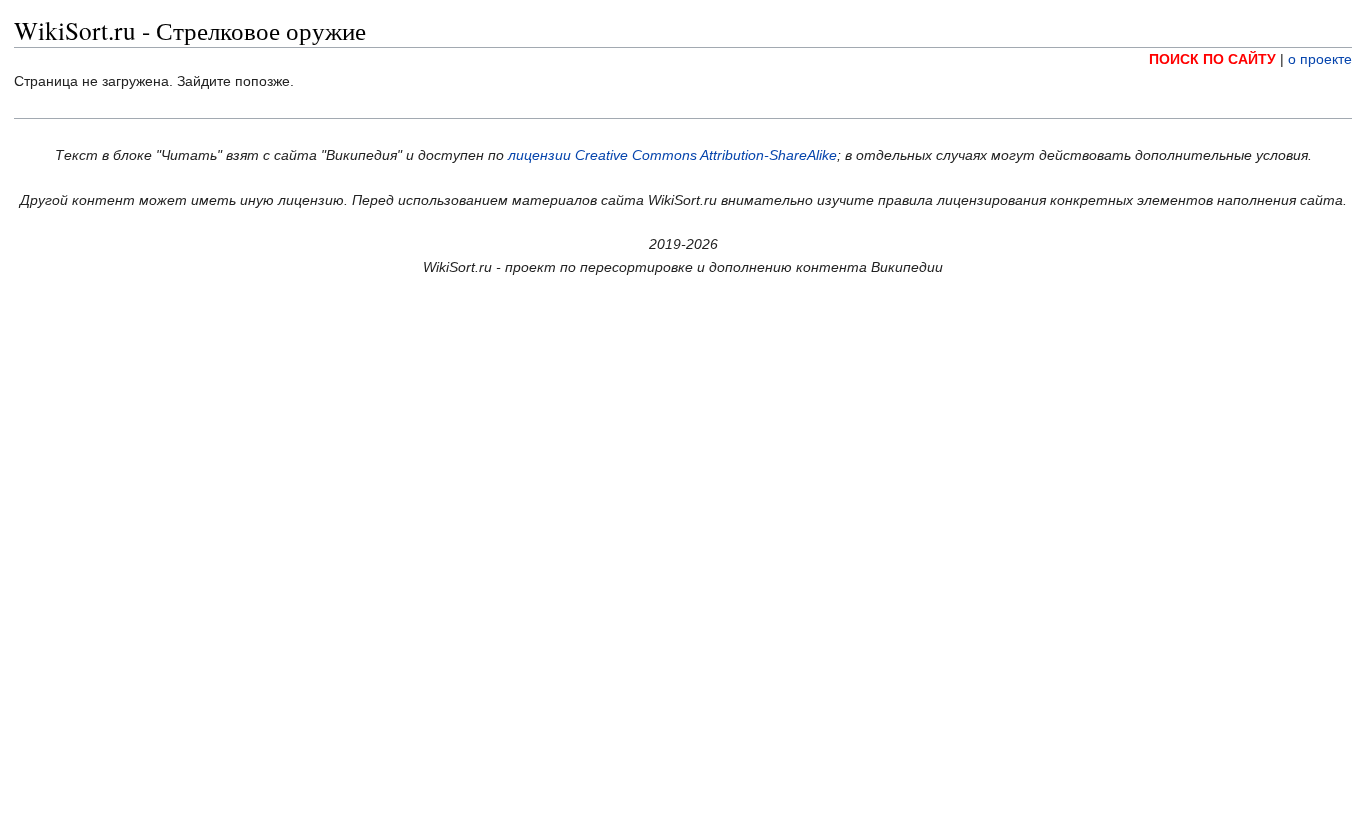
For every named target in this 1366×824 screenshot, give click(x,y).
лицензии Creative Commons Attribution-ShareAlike (672, 155)
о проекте (1320, 59)
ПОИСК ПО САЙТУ (1212, 59)
